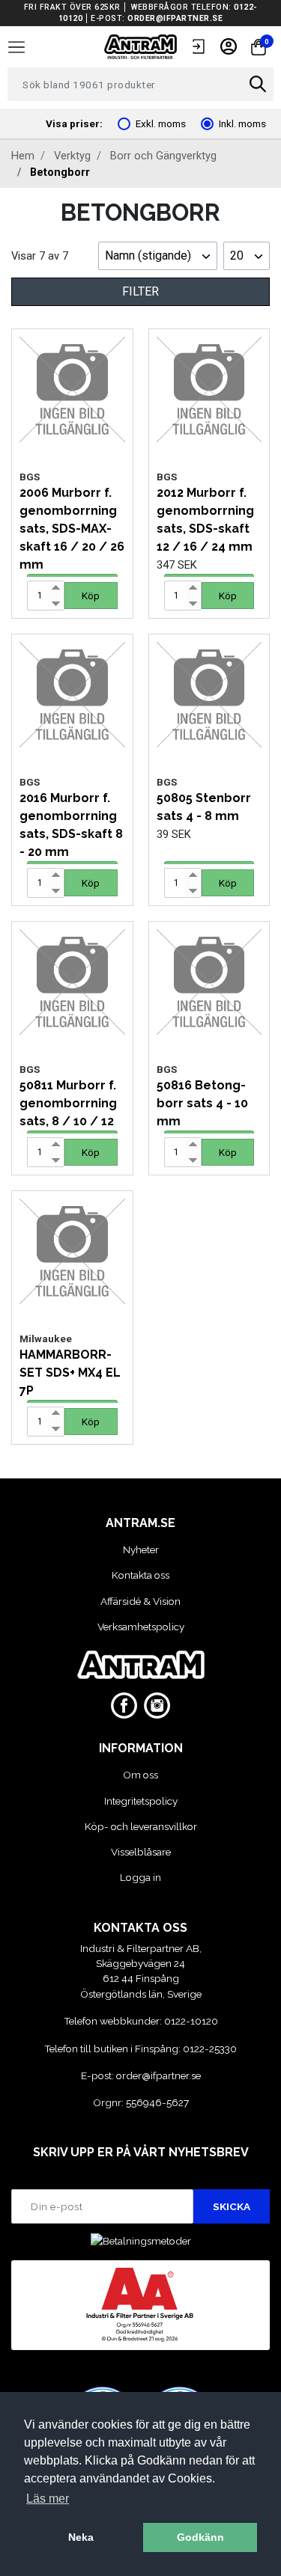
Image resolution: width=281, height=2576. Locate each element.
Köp (91, 596)
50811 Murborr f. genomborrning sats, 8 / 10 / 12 (68, 1103)
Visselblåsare (141, 1852)
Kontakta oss (140, 1575)
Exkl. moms (161, 123)
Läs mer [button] (48, 2499)
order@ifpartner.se (175, 18)
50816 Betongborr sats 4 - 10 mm (202, 1103)
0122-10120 (191, 2021)
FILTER (140, 291)
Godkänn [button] (200, 2537)
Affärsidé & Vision (140, 1601)
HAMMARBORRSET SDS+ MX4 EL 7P (70, 1373)
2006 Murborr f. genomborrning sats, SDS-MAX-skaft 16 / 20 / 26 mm (72, 529)
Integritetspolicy (141, 1801)
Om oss (140, 1775)
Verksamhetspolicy (141, 1627)
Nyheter (141, 1549)
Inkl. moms (242, 123)
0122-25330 (210, 2049)
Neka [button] (81, 2537)
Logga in (140, 1877)
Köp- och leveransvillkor (141, 1826)
